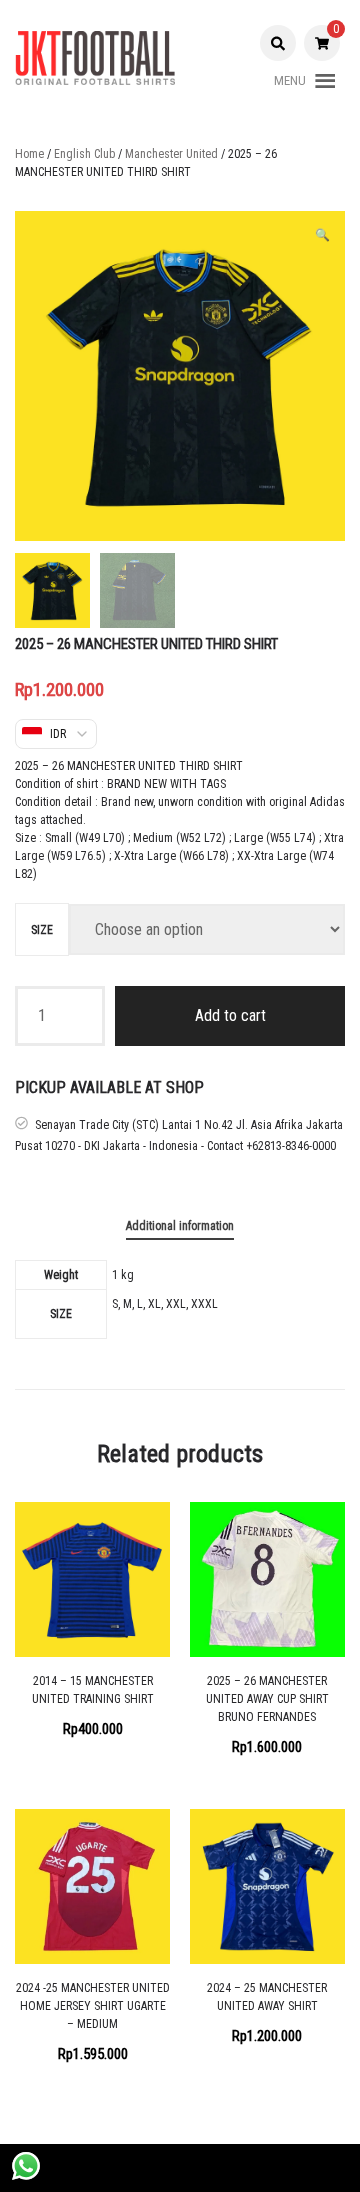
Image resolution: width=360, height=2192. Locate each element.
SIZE (42, 930)
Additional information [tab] (180, 1226)
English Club (84, 154)
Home (29, 154)
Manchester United (171, 154)
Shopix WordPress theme (239, 2168)
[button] (290, 81)
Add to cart (230, 1015)
